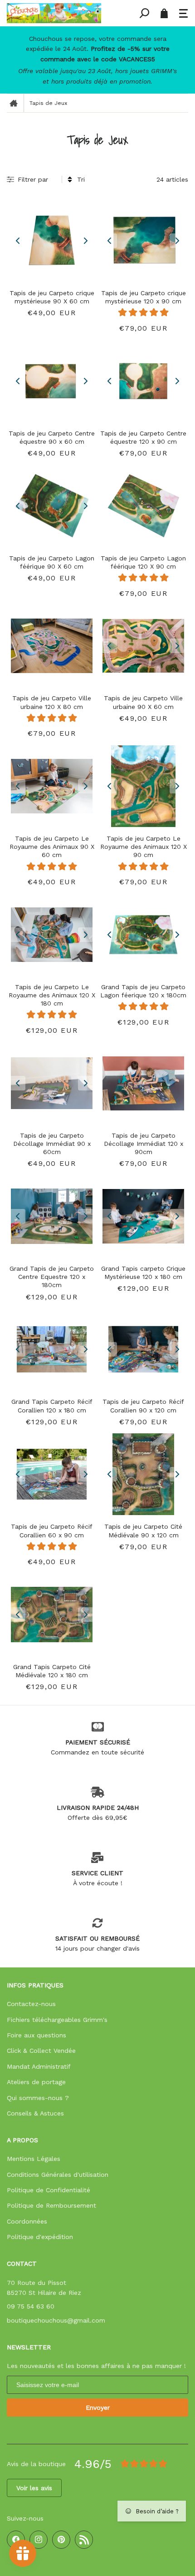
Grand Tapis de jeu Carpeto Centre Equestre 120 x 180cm (52, 1277)
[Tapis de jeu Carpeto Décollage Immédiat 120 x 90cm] (143, 1083)
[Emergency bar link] (97, 60)
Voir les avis (34, 2488)
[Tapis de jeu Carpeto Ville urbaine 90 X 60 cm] (143, 646)
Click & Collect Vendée (41, 2051)
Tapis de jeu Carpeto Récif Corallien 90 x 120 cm (143, 1406)
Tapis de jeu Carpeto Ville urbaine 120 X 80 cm (52, 702)
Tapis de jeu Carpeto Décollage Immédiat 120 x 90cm (144, 1144)
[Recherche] (144, 13)
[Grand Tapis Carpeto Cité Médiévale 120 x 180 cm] (52, 1615)
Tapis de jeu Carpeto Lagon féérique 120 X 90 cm (143, 562)
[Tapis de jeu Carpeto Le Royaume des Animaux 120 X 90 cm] (143, 786)
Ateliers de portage (36, 2082)
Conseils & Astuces (35, 2113)
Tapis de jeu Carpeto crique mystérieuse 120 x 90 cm (144, 297)
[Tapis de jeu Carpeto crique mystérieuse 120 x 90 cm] (143, 241)
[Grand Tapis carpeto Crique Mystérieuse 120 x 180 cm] (143, 1216)
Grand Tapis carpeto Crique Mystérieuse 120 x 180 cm (143, 1273)
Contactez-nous (31, 2004)
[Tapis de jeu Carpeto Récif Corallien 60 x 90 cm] (52, 1474)
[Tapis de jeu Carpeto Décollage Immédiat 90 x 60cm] (52, 1083)
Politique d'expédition (40, 2237)
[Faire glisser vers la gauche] (18, 241)
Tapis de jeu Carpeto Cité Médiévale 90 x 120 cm (143, 1531)
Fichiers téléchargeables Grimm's (57, 2020)
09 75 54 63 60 (31, 2306)
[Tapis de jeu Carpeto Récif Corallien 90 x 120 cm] (143, 1349)
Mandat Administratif (39, 2066)
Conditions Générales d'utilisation (58, 2175)
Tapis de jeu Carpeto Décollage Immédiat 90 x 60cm (52, 1144)
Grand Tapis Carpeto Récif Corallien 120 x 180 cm (52, 1406)
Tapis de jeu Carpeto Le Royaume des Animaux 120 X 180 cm (52, 995)
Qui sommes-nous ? (38, 2098)
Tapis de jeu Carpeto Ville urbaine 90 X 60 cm (143, 702)
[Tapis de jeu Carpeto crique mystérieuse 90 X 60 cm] (52, 241)
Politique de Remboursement (51, 2205)
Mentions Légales (34, 2159)
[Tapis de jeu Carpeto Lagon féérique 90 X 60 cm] (52, 506)
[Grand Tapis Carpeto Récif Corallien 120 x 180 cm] (52, 1349)
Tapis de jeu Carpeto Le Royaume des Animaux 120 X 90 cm (144, 847)
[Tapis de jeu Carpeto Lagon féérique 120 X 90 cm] (143, 506)
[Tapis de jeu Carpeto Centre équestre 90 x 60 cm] (52, 381)
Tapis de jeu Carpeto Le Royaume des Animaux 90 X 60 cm (52, 847)
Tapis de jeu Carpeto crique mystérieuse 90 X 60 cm (52, 297)
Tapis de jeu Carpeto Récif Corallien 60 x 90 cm (52, 1531)
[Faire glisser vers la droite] (85, 241)
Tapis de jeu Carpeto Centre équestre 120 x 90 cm (143, 437)
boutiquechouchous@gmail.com (56, 2320)
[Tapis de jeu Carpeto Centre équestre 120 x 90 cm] (143, 381)
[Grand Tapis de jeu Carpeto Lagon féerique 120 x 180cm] (143, 935)
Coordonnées (27, 2221)
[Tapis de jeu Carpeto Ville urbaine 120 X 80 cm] (52, 646)
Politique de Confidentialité (49, 2190)
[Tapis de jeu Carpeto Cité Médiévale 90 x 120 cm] (143, 1474)
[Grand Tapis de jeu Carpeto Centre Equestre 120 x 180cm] (52, 1216)
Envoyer (98, 2408)
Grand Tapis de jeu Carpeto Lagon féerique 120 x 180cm (143, 991)
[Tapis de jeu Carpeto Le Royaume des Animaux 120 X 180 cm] (52, 935)
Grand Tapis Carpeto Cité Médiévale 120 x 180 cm (52, 1671)
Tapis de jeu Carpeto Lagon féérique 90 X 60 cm (52, 562)
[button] (184, 13)
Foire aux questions (37, 2035)
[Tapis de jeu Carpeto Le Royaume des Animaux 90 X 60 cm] (52, 786)
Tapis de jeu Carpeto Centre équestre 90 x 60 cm (52, 437)
